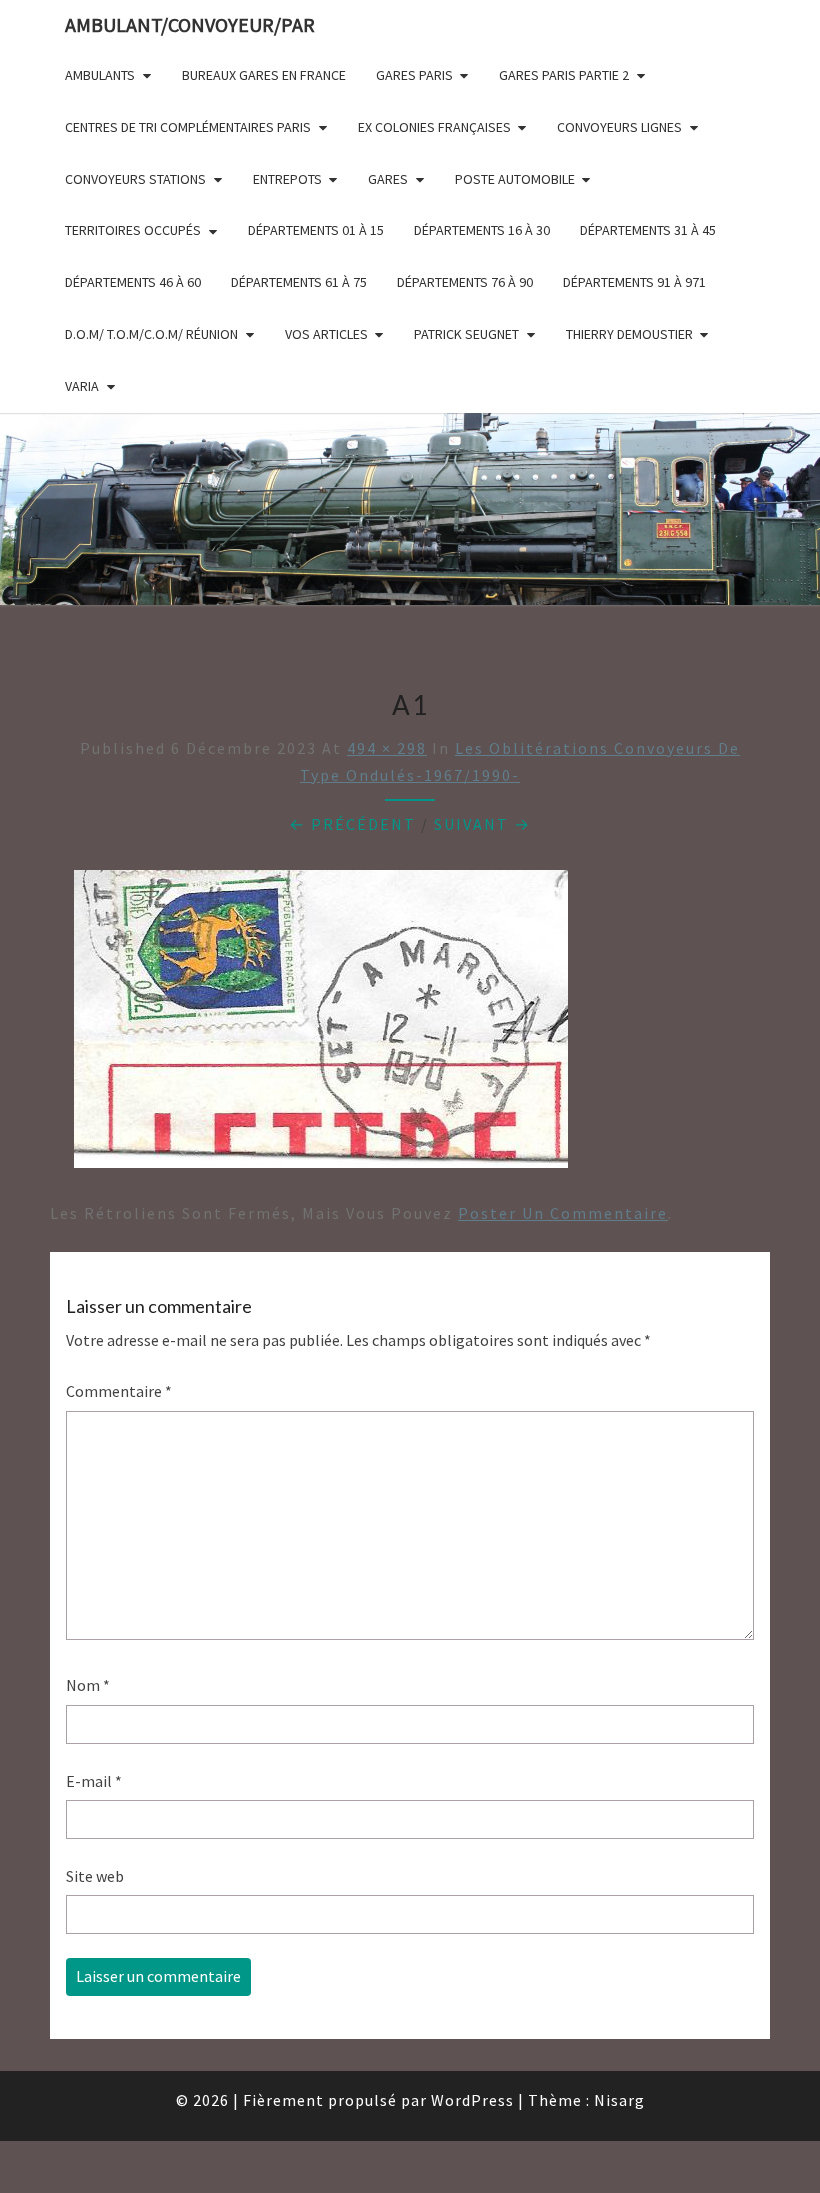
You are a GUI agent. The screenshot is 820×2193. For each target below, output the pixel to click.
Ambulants (100, 75)
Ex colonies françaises (434, 127)
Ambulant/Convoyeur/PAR (190, 24)
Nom (88, 1685)
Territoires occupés (133, 230)
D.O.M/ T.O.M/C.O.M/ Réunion (151, 334)
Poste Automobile (515, 179)
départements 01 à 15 (316, 230)
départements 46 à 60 (133, 282)
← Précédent (352, 824)
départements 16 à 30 (482, 230)
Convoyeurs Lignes (619, 127)
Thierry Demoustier (629, 334)
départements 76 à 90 (465, 282)
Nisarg (619, 2100)
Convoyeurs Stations (135, 179)
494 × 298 (387, 748)
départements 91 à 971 (634, 282)
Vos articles (326, 334)
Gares (388, 179)
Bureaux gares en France (264, 75)
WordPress (472, 2100)
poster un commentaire (563, 1213)
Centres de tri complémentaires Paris (188, 127)
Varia (82, 386)
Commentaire (119, 1391)
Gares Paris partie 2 (564, 75)
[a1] (321, 1025)
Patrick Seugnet (466, 334)
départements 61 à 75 (299, 282)
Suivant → (482, 824)
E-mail (94, 1781)
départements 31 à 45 (648, 230)
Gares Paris (414, 75)
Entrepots (287, 179)
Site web (95, 1876)
